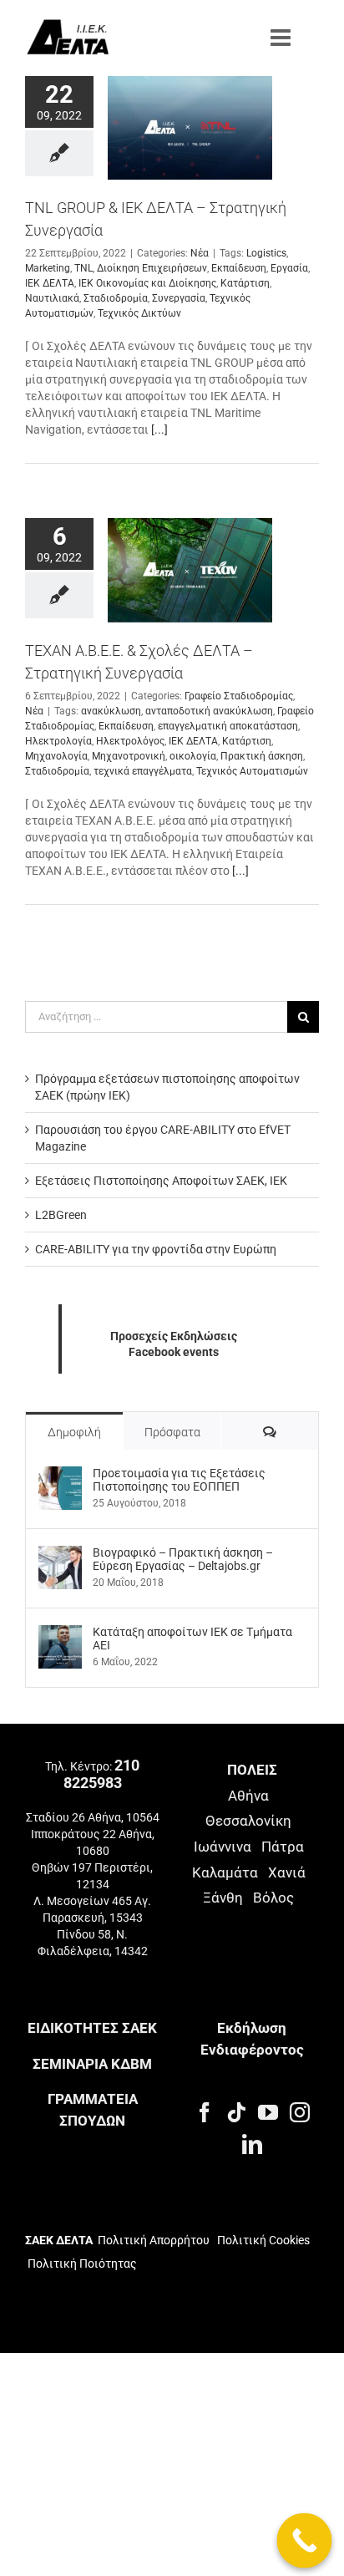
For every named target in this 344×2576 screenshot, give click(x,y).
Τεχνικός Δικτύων (139, 313)
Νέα (200, 253)
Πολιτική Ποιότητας (81, 2264)
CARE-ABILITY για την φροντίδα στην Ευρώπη (156, 1249)
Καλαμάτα (225, 1872)
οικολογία (193, 756)
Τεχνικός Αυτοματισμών (252, 771)
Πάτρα (283, 1847)
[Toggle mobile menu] (282, 38)
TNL (83, 268)
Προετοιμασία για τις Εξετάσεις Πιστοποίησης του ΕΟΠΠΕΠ (179, 1480)
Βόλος (273, 1898)
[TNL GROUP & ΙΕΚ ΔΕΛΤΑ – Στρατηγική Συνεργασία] (190, 128)
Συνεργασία (179, 298)
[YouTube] (268, 2112)
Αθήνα (248, 1796)
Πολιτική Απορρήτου (154, 2240)
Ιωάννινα (223, 1847)
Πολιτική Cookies (263, 2240)
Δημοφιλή (74, 1432)
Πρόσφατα (172, 1432)
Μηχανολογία (56, 756)
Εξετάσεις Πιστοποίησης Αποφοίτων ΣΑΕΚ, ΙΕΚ (161, 1181)
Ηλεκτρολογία (58, 741)
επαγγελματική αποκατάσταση (228, 726)
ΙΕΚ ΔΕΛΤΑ (50, 283)
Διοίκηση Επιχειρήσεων (152, 268)
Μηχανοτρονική (129, 756)
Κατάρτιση (245, 283)
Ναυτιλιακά (52, 298)
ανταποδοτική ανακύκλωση (209, 711)
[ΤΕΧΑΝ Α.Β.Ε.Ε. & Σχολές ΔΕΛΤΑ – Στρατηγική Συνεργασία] (190, 570)
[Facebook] (205, 2112)
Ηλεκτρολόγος (130, 741)
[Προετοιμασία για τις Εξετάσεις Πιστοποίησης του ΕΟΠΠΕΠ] (60, 1475)
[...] (159, 429)
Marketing (48, 268)
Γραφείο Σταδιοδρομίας (239, 696)
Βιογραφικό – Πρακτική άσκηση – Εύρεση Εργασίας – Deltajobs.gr (183, 1559)
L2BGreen (61, 1215)
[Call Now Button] (305, 2541)
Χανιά (287, 1872)
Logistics (266, 253)
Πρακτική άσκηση (262, 756)
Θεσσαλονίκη (248, 1821)
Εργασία (289, 268)
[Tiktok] (236, 2112)
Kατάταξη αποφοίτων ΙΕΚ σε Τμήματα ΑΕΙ (192, 1639)
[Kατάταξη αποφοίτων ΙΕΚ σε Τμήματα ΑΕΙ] (60, 1633)
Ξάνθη (223, 1898)
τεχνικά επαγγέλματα (143, 771)
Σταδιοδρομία (116, 298)
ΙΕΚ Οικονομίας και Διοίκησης (147, 283)
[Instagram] (300, 2112)
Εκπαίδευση (239, 268)
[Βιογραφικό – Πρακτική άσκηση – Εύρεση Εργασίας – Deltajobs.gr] (60, 1554)
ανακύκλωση (111, 711)
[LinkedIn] (252, 2144)
